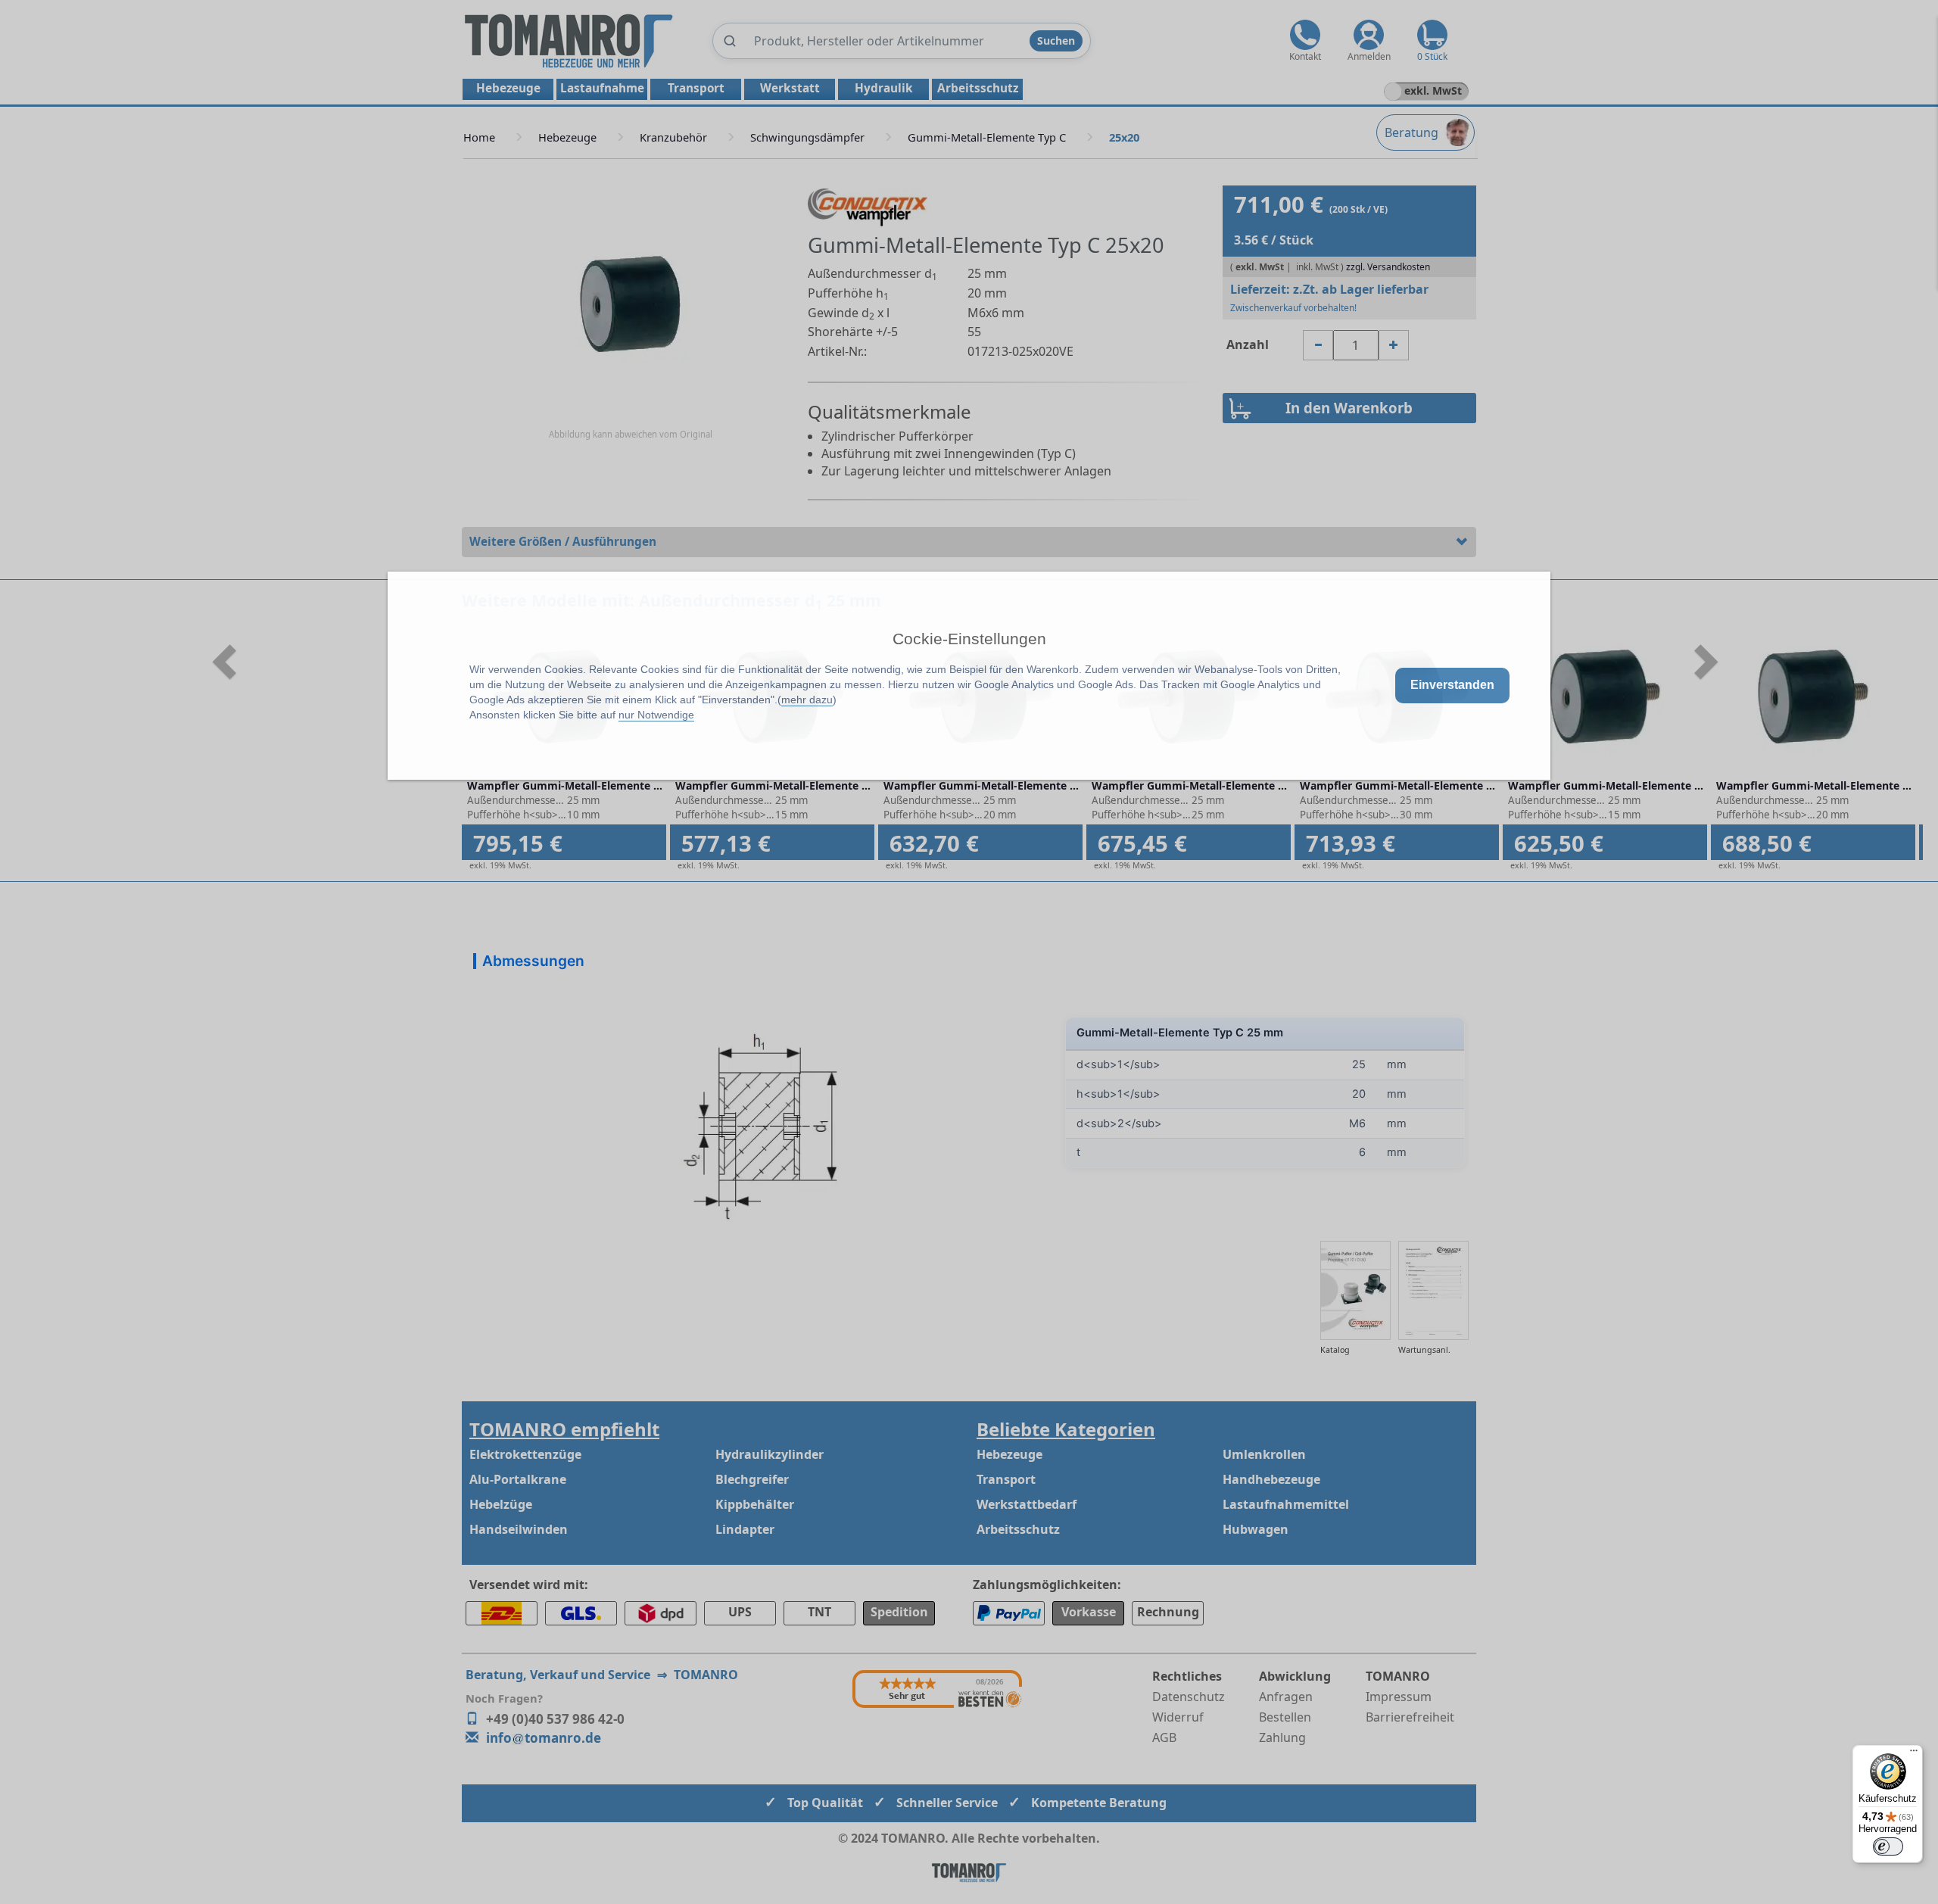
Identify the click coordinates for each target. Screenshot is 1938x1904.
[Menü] (1914, 1754)
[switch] (1888, 1846)
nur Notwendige (656, 715)
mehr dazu (807, 700)
